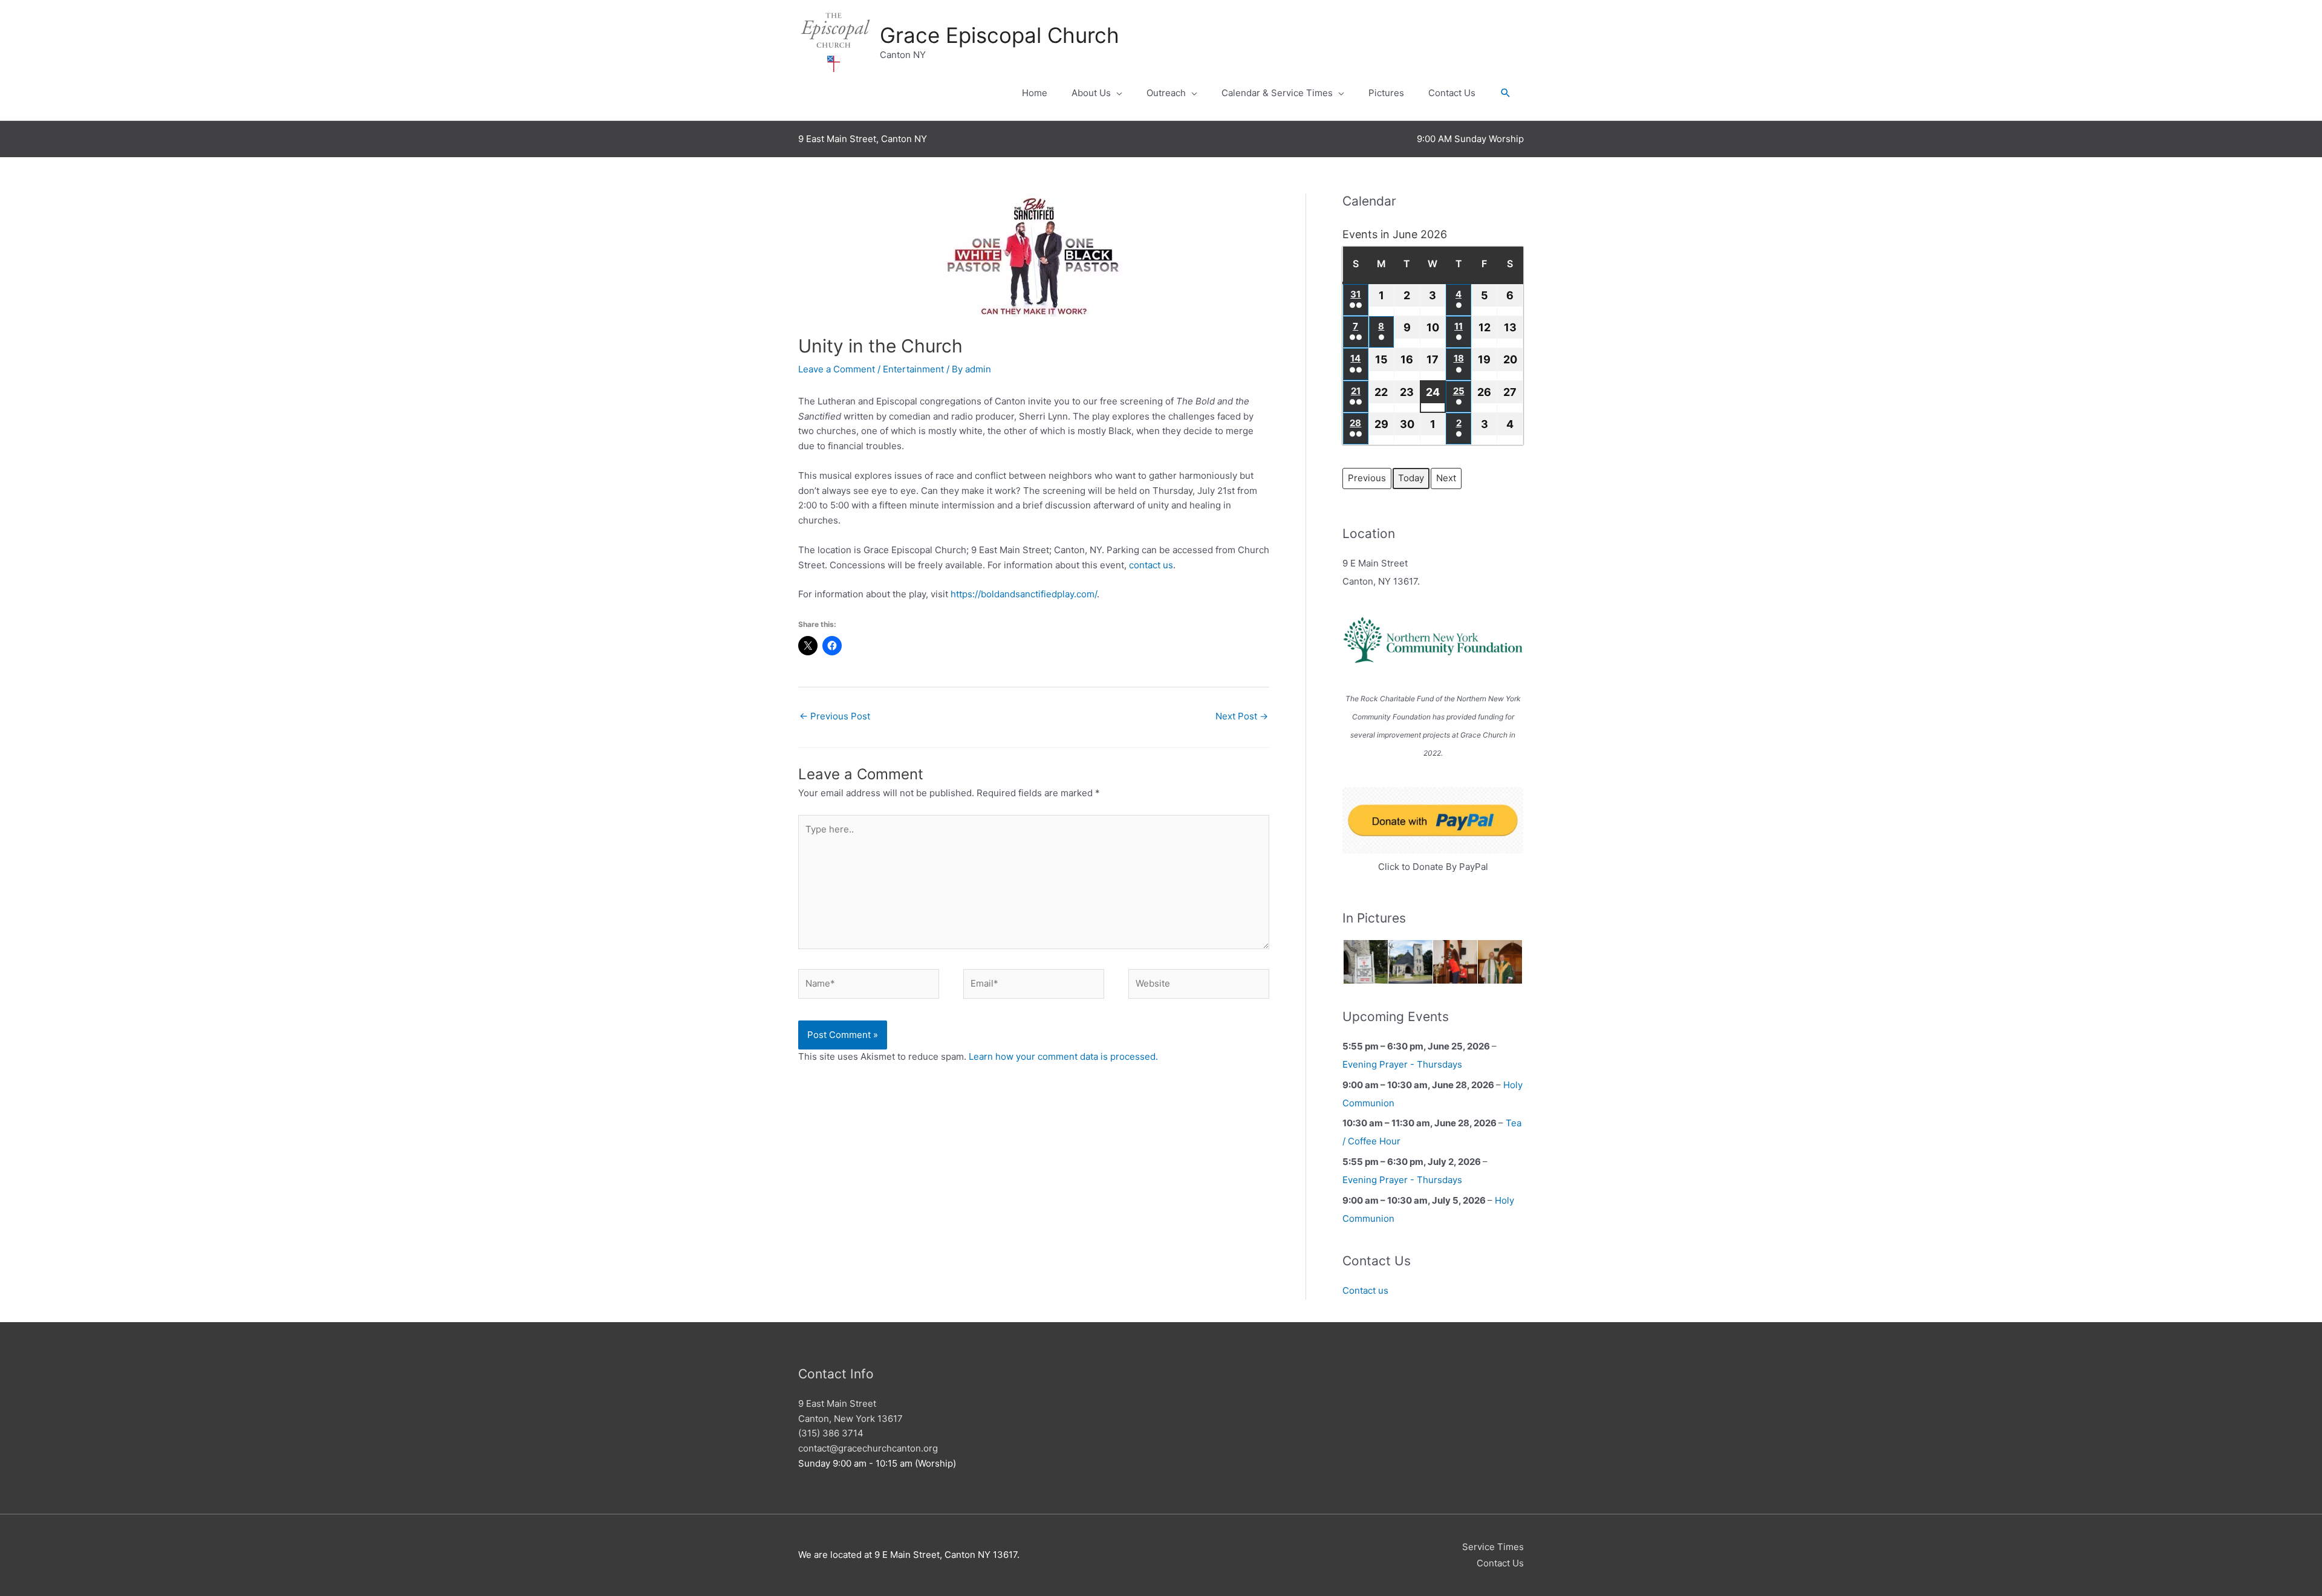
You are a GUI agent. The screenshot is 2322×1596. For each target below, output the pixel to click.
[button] (1506, 93)
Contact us (1365, 1290)
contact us (1151, 565)
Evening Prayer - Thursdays (1402, 1064)
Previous (1367, 478)
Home (1035, 93)
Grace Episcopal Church (1000, 35)
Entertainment (913, 369)
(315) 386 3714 (831, 1433)
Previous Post (835, 716)
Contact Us (1452, 93)
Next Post (1242, 716)
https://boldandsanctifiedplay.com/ (1024, 594)
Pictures (1386, 93)
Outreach (1166, 93)
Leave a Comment (837, 369)
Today (1411, 478)
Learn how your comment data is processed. (1063, 1056)
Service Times (1493, 1547)
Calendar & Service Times (1277, 93)
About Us (1091, 93)
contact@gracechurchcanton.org (868, 1448)
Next (1446, 478)
